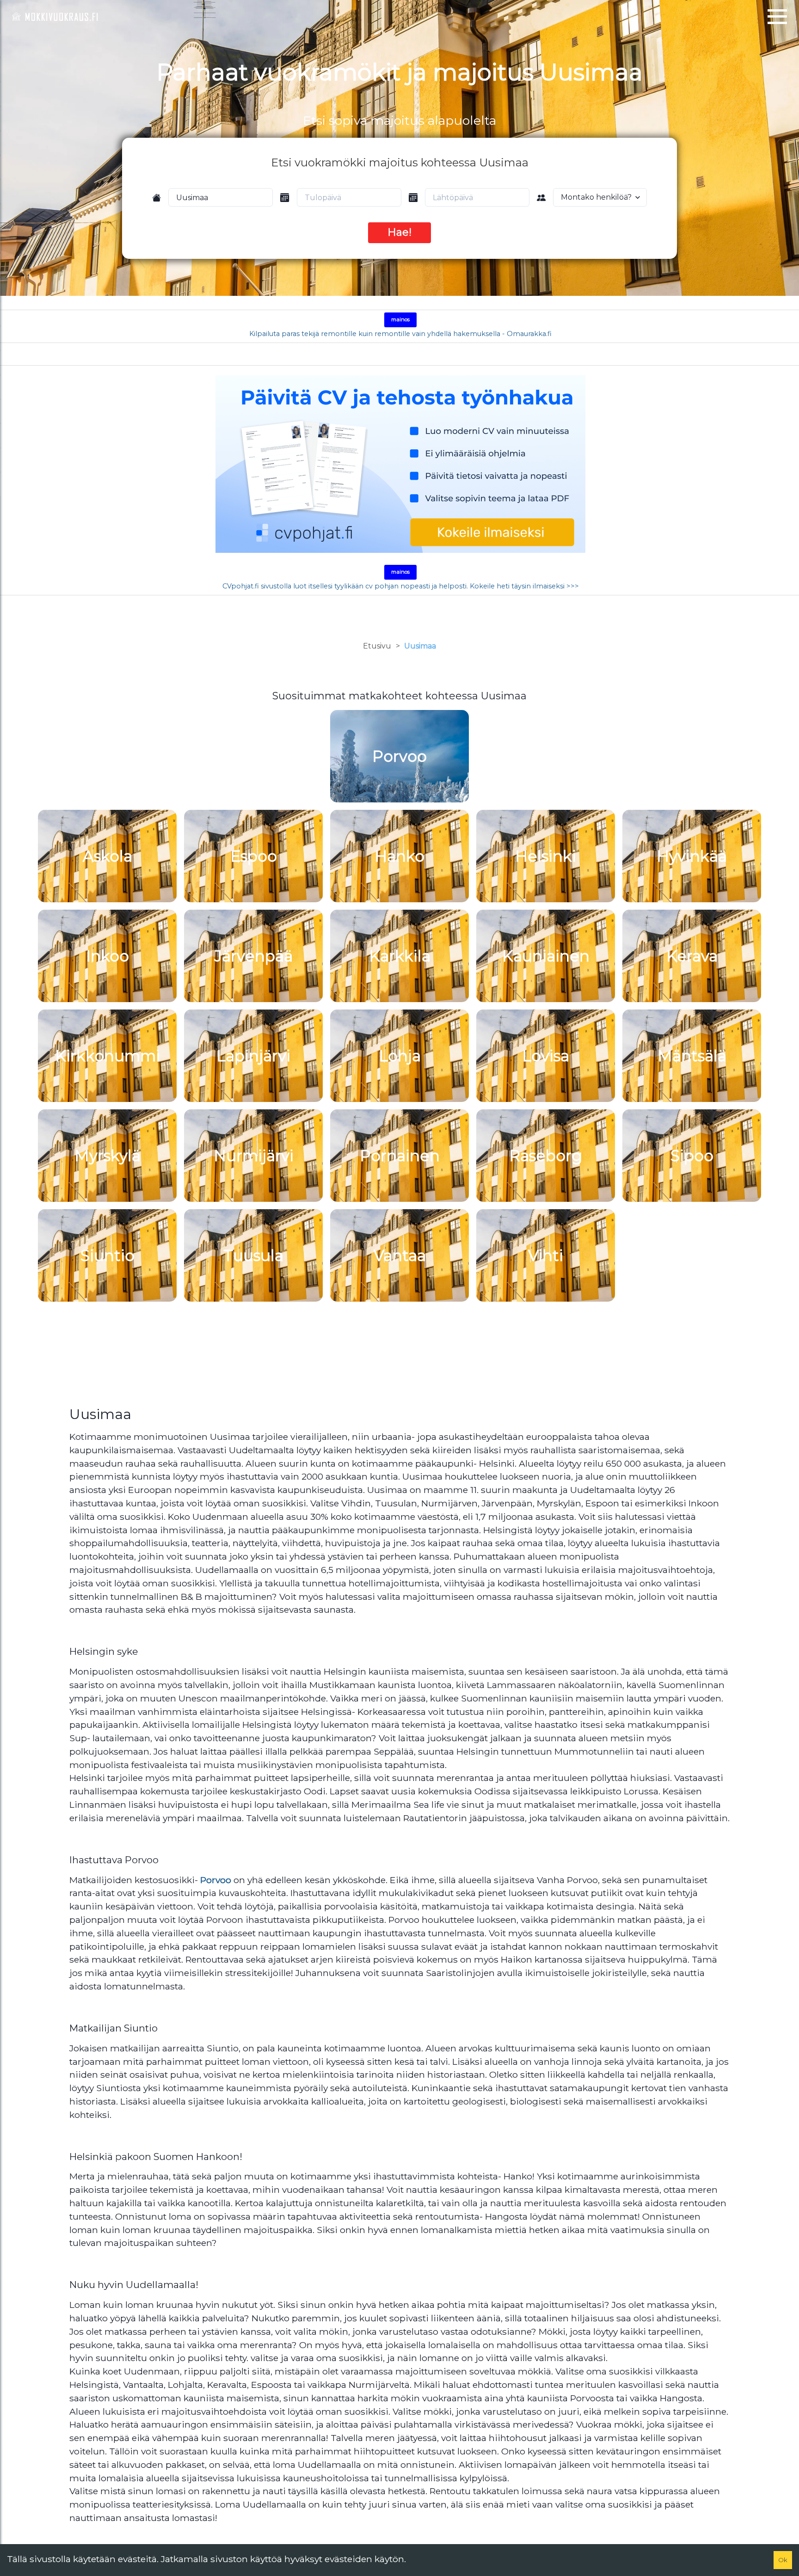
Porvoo (216, 1880)
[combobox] (221, 197)
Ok (783, 2560)
